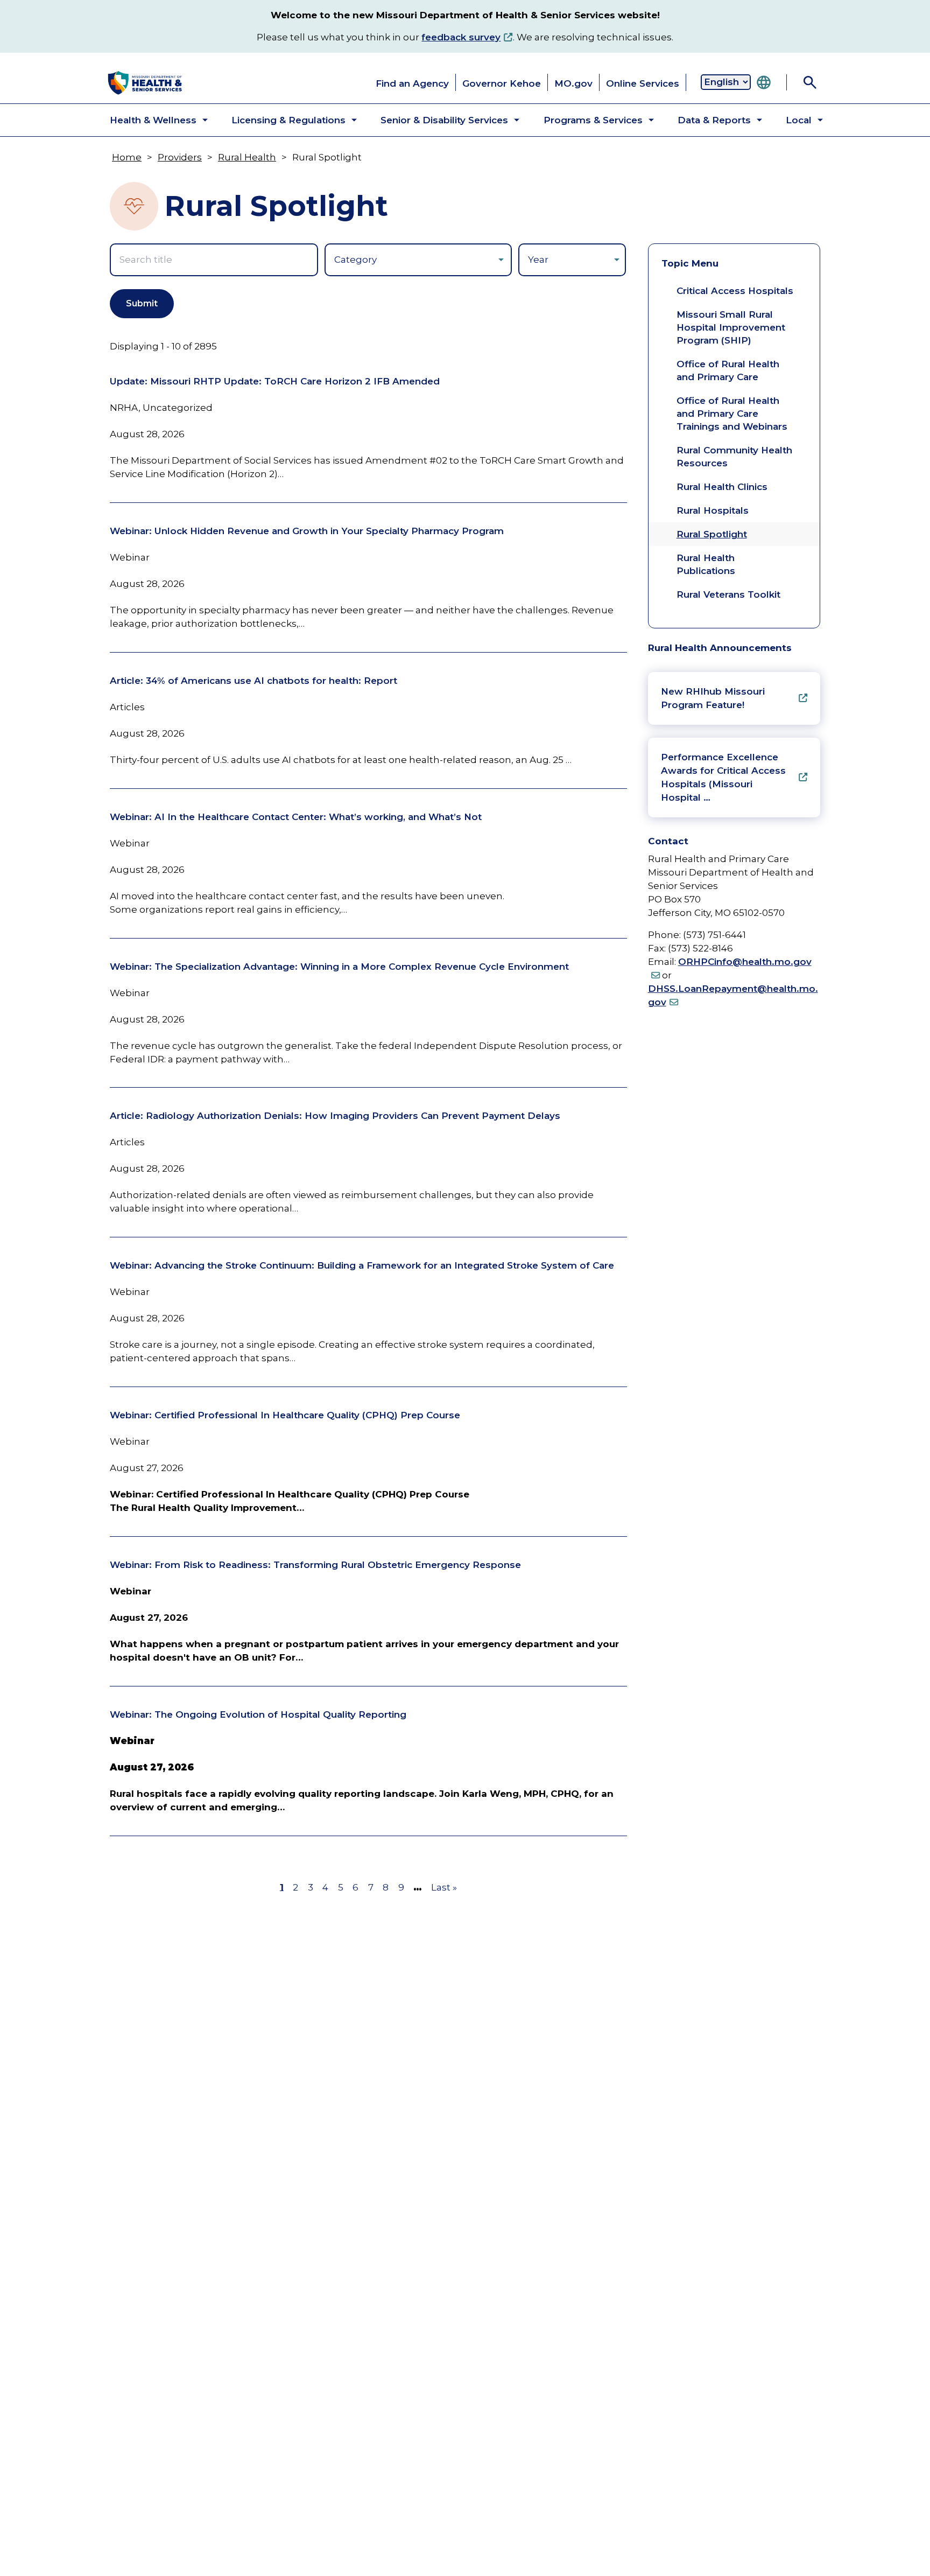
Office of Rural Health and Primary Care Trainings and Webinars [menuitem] (732, 414)
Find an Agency (412, 83)
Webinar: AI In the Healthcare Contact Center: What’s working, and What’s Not (296, 817)
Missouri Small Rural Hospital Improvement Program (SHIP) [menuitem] (731, 327)
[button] (150, 120)
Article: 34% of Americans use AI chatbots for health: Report (253, 681)
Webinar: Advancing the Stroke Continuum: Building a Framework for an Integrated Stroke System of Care (362, 1265)
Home (127, 157)
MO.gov (573, 83)
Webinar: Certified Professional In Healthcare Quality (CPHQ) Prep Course (285, 1415)
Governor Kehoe (502, 83)
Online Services (643, 83)
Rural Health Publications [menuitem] (706, 564)
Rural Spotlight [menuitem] (712, 534)
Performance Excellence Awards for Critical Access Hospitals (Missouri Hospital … (723, 777)
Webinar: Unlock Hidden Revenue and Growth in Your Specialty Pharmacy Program (307, 531)
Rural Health (247, 157)
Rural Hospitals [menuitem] (713, 510)
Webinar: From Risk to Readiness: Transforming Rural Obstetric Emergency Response (315, 1565)
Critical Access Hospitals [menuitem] (735, 291)
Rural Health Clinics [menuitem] (722, 487)
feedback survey (461, 37)
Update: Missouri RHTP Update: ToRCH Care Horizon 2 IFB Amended (275, 381)
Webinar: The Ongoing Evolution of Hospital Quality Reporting (258, 1714)
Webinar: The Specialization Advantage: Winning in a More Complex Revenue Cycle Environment (339, 967)
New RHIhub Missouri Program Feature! (713, 698)
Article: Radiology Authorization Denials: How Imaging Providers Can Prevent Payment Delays (335, 1116)
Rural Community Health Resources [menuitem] (734, 457)
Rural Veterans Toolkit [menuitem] (728, 594)
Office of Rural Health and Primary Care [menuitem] (728, 370)
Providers (180, 157)
